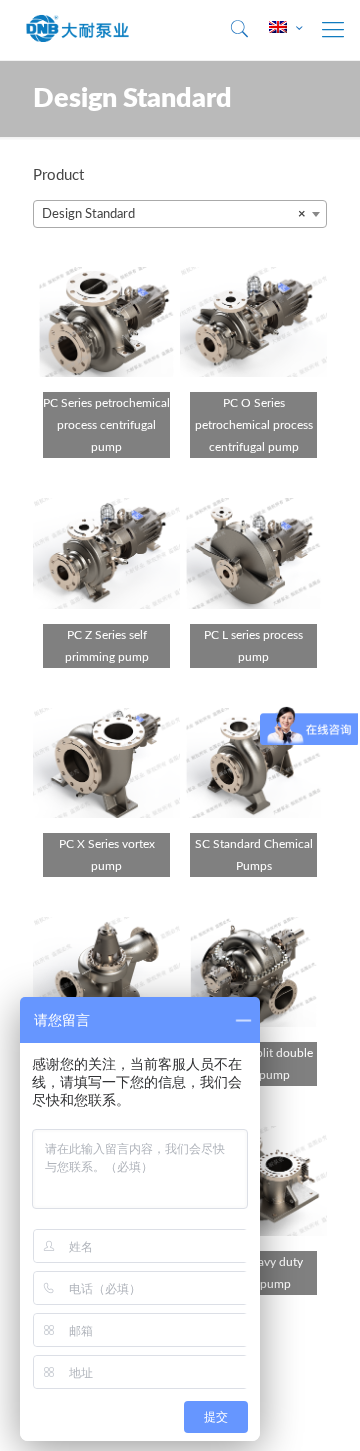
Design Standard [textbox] (174, 214)
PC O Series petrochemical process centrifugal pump (254, 425)
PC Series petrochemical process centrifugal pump (106, 425)
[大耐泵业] (78, 30)
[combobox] (180, 214)
